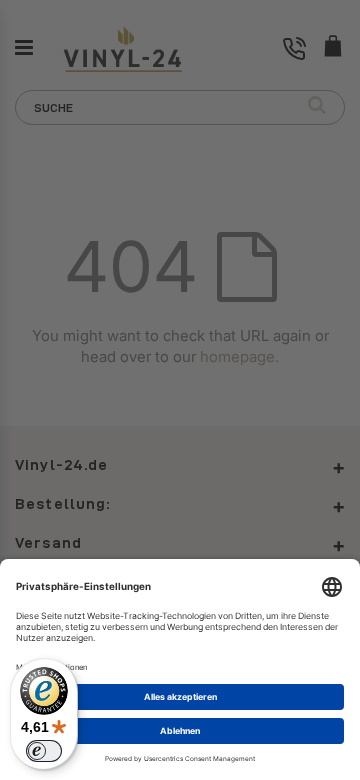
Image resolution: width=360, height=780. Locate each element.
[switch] (44, 751)
